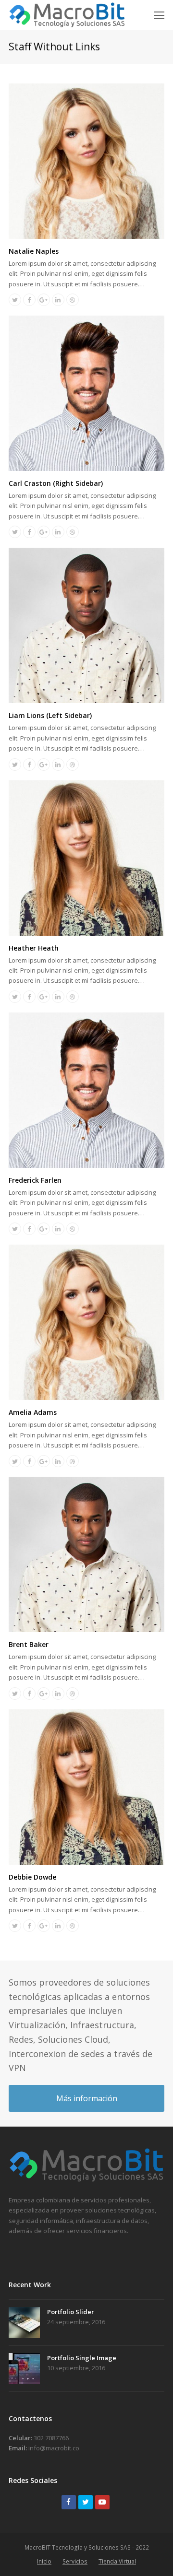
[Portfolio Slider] (24, 2323)
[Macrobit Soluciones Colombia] (86, 2179)
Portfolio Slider (71, 2312)
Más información (87, 2098)
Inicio (44, 2561)
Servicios (75, 2561)
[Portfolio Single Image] (24, 2369)
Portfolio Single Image (82, 2358)
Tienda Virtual (117, 2561)
